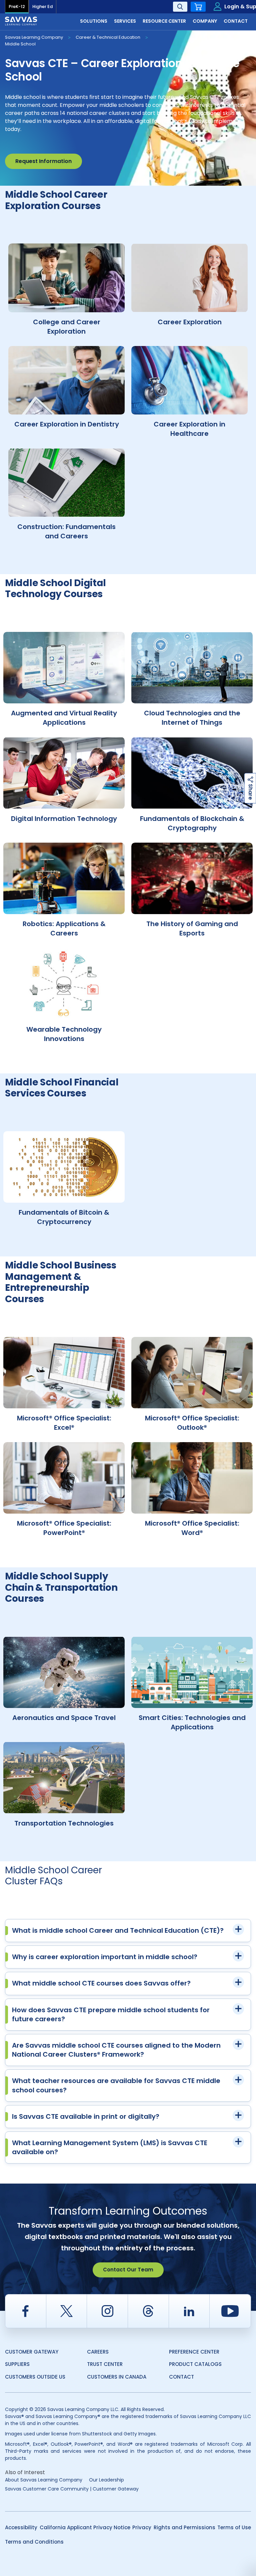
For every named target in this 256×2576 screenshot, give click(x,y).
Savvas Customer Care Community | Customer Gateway (72, 2489)
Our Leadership (106, 2480)
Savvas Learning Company (34, 37)
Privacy (142, 2527)
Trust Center (105, 2364)
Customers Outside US (35, 2377)
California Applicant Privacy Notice (85, 2527)
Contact (181, 2377)
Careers (98, 2352)
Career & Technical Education (108, 37)
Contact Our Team (128, 2270)
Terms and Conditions (34, 2542)
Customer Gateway (32, 2352)
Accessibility (21, 2527)
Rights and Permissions (184, 2527)
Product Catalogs (195, 2364)
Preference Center (194, 2352)
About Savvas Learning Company (44, 2480)
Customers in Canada (117, 2377)
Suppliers (17, 2364)
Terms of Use (234, 2527)
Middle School (20, 44)
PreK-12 (17, 7)
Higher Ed (42, 7)
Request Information (43, 161)
